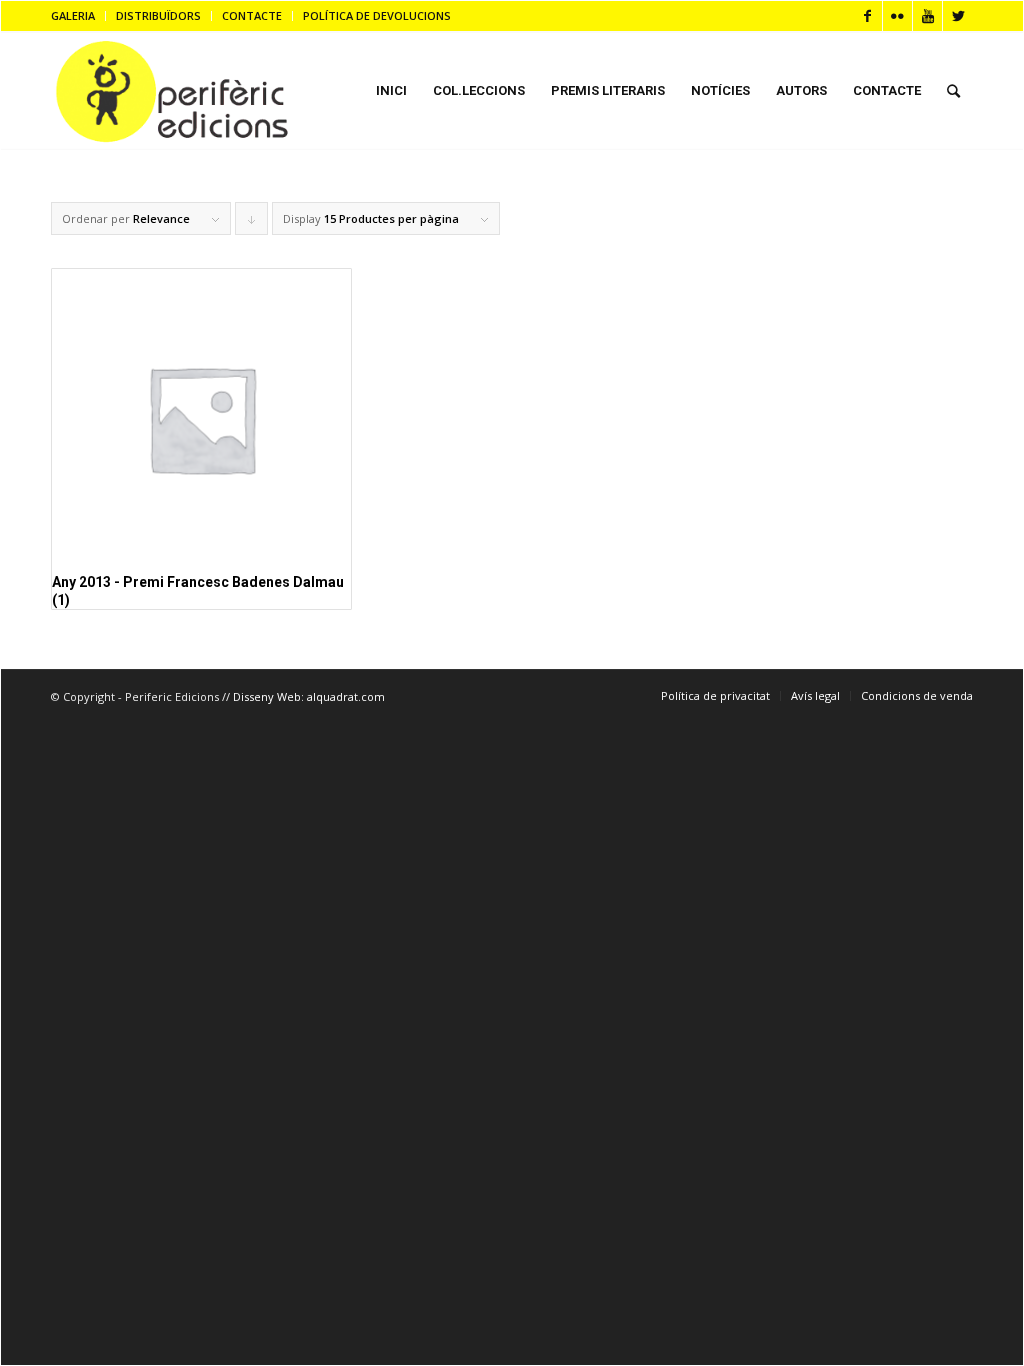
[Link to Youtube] (927, 16)
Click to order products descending (252, 223)
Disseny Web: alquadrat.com (309, 696)
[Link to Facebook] (867, 16)
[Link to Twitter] (958, 16)
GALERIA (73, 15)
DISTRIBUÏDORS (158, 15)
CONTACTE (252, 15)
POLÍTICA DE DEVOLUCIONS (377, 15)
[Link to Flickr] (897, 16)
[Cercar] (953, 91)
